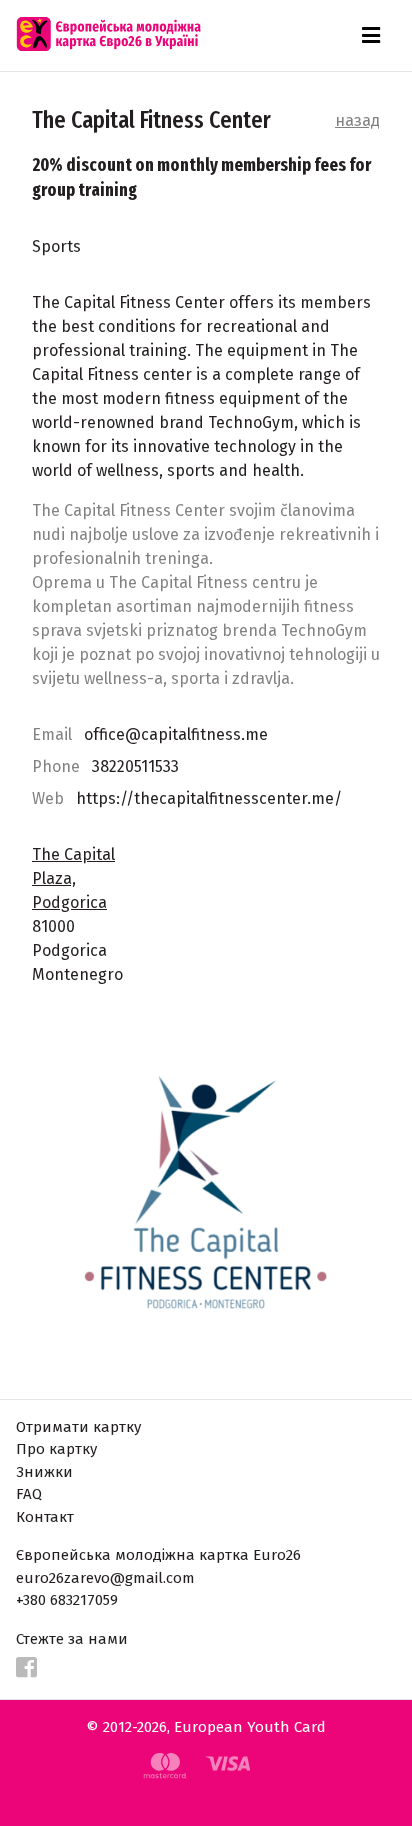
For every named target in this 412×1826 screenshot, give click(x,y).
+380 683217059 (67, 1600)
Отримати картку (78, 1427)
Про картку (56, 1449)
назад (357, 120)
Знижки (44, 1472)
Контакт (45, 1517)
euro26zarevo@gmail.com (105, 1578)
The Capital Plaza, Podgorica (73, 878)
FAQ (29, 1494)
